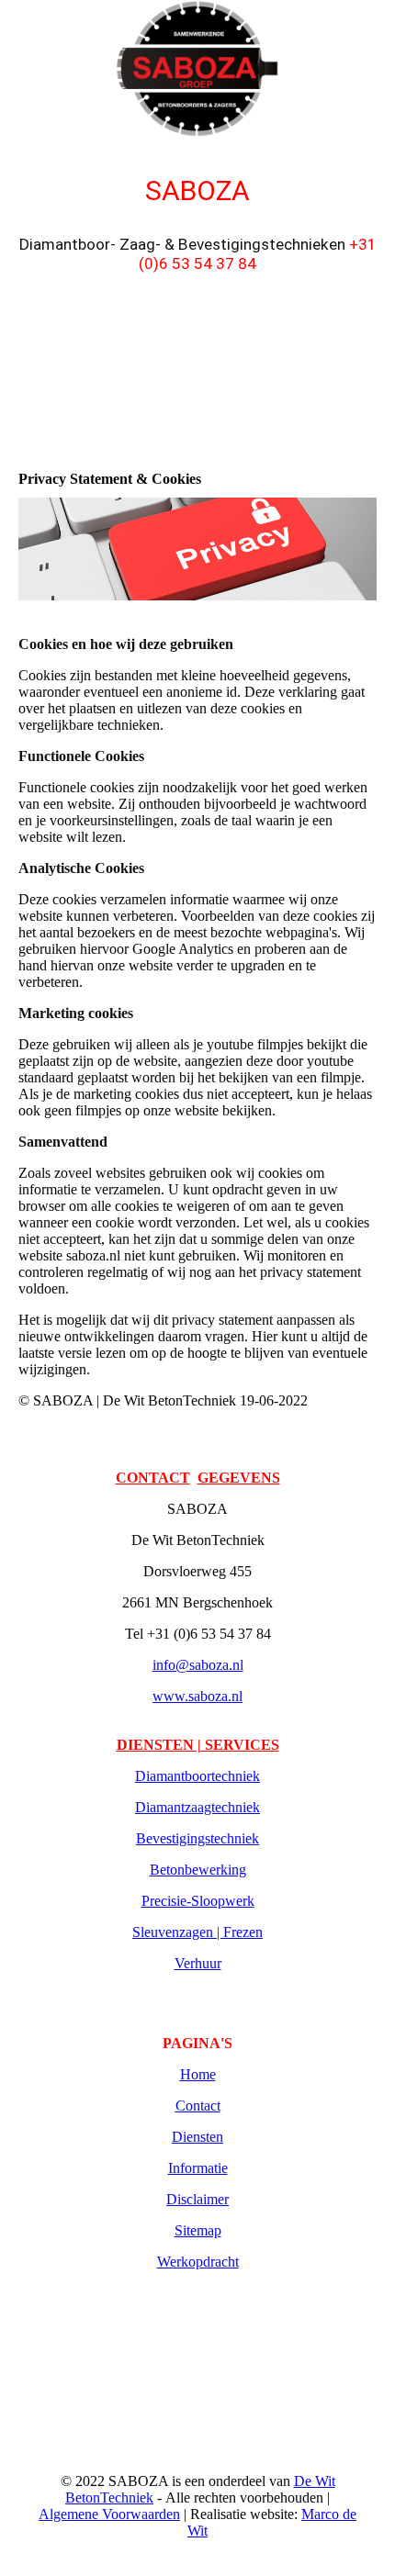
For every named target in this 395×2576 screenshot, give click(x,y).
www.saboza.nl (197, 1696)
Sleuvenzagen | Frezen (197, 1932)
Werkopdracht (198, 2262)
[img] (197, 69)
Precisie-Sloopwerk (198, 1901)
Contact (198, 2106)
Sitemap (198, 2230)
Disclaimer (197, 2199)
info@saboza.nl (198, 1665)
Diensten (197, 2137)
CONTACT (153, 1478)
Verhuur (198, 1963)
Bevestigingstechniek (197, 1838)
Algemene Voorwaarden (109, 2514)
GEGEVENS (239, 1478)
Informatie (198, 2168)
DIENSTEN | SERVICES (198, 1745)
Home (198, 2074)
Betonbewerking (198, 1870)
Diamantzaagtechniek (197, 1807)
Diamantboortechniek (197, 1776)
